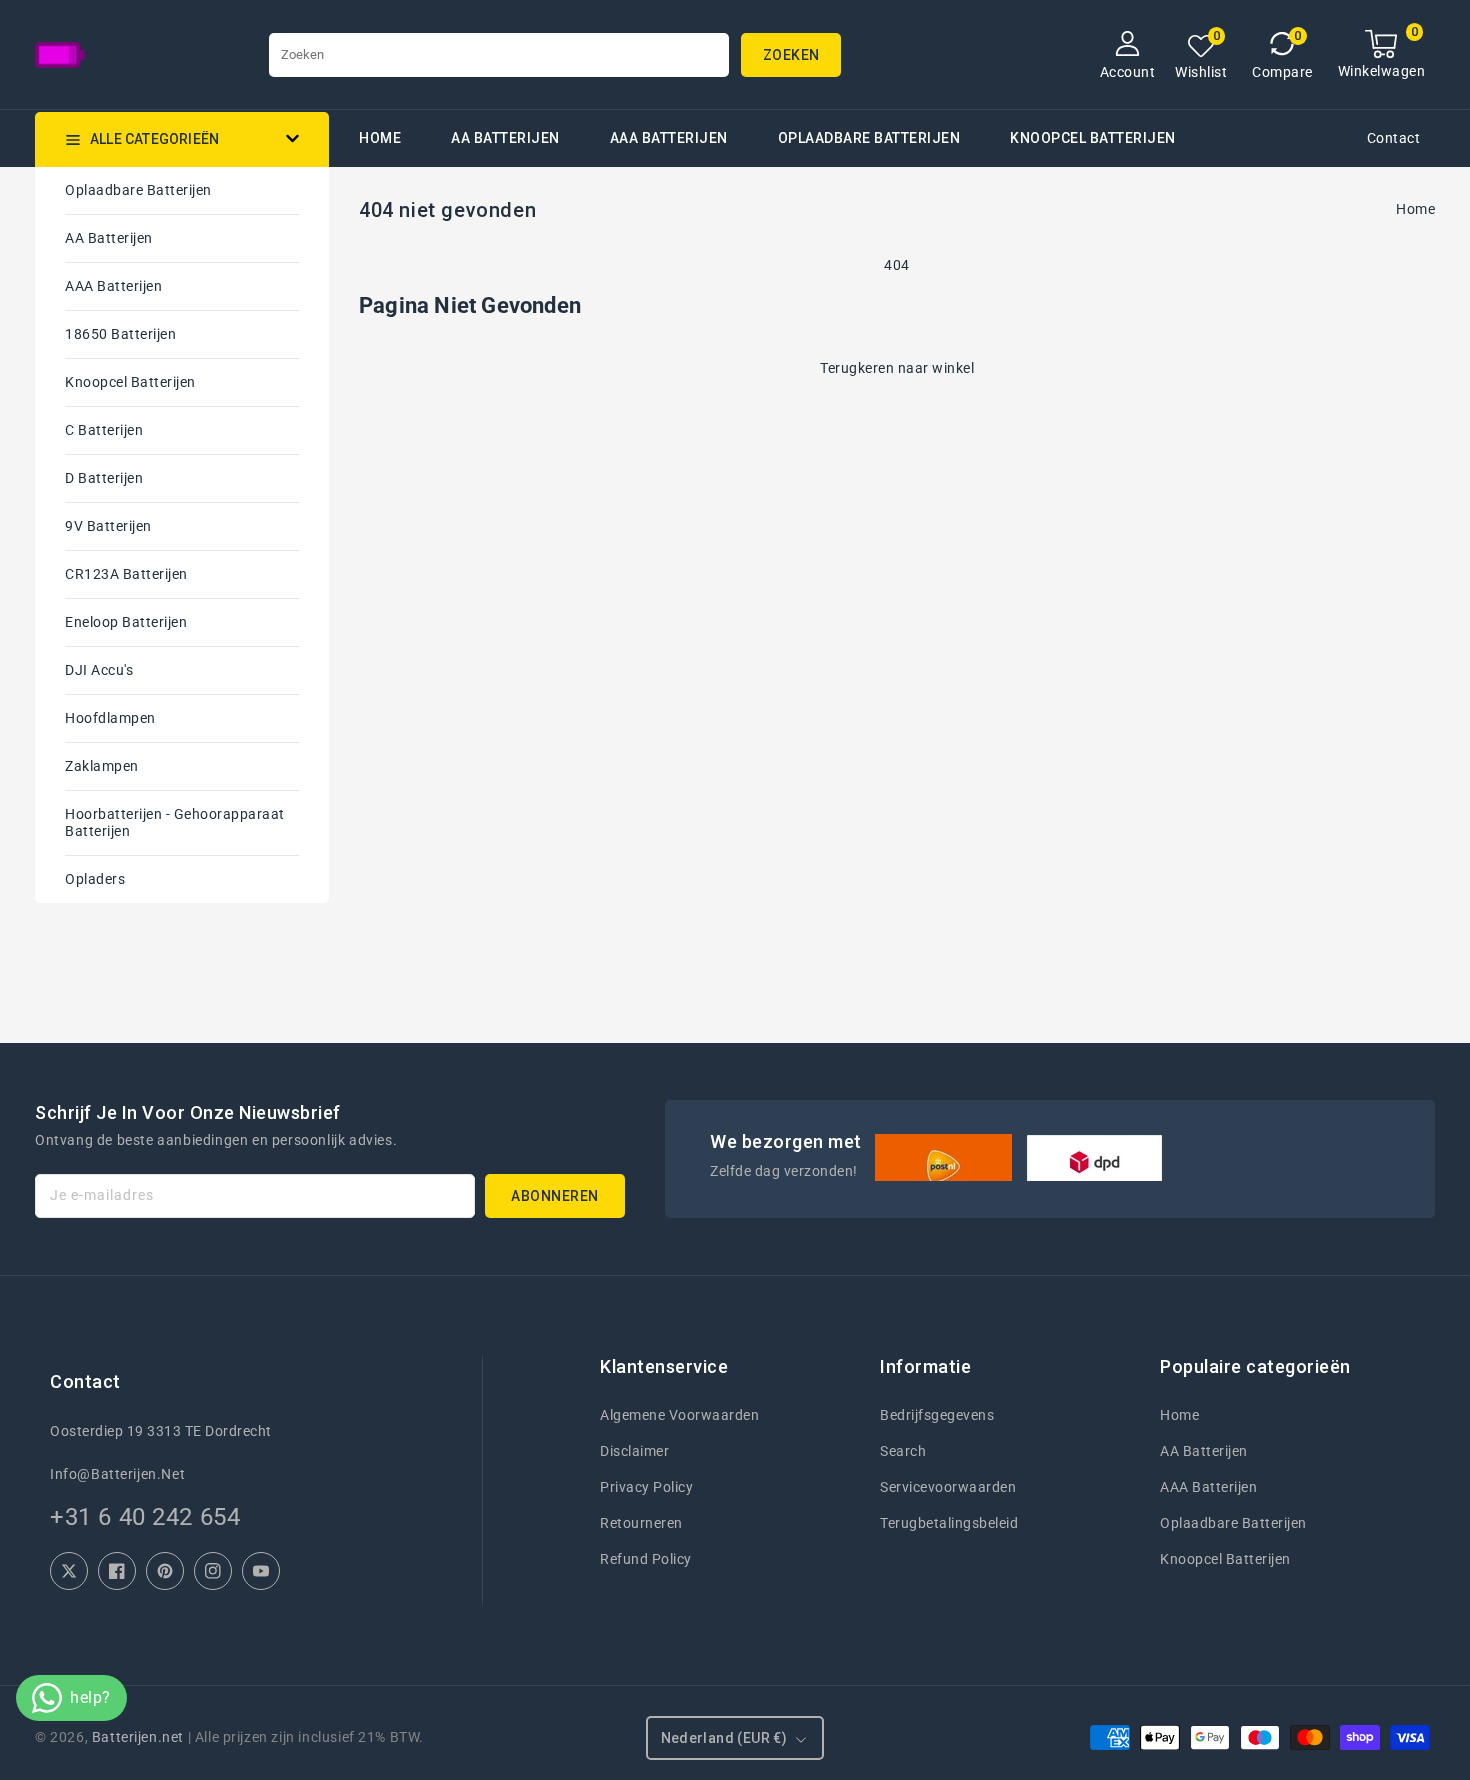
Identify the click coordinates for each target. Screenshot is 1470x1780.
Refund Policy (646, 1559)
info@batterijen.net (117, 1474)
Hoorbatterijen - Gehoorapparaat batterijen (175, 822)
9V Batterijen (108, 526)
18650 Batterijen (120, 334)
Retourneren (641, 1523)
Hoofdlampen (110, 718)
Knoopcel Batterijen (130, 382)
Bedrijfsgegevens (937, 1415)
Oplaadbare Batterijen (869, 138)
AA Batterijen (505, 138)
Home (1415, 209)
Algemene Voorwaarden (679, 1415)
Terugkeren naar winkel (897, 368)
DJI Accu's (99, 670)
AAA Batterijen (669, 138)
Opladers (95, 879)
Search (903, 1451)
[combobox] (499, 55)
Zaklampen (102, 766)
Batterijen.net (138, 1737)
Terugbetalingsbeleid (949, 1523)
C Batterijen (104, 430)
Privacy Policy (646, 1487)
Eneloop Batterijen (126, 622)
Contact (1394, 138)
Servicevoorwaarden (948, 1487)
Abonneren (555, 1196)
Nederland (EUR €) (724, 1738)
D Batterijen (104, 478)
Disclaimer (634, 1451)
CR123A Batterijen (126, 574)
